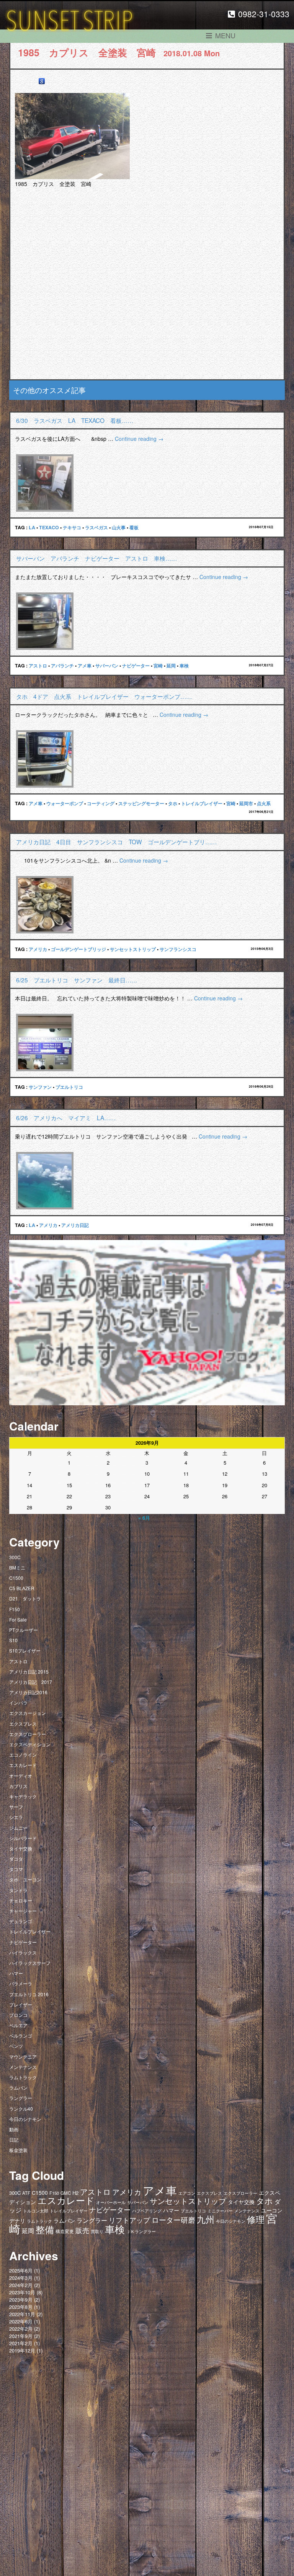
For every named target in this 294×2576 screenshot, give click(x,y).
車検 (184, 666)
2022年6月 (21, 2321)
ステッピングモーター (141, 803)
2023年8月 (21, 2307)
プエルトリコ (69, 1087)
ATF (26, 2193)
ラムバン (18, 2087)
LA (32, 527)
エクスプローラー (28, 1734)
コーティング (101, 803)
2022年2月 (21, 2329)
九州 (206, 2219)
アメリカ (38, 949)
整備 (45, 2229)
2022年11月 (22, 2314)
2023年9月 (21, 2299)
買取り (97, 2231)
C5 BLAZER (22, 1588)
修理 (256, 2219)
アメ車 (85, 666)
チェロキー (21, 1900)
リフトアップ (129, 2220)
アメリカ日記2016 (28, 1692)
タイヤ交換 (21, 1848)
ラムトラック (23, 2077)
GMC (66, 2193)
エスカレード (23, 1765)
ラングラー (21, 2098)
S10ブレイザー (25, 1650)
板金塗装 (18, 2150)
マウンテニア (23, 2056)
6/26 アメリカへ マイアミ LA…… (66, 1118)
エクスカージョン (28, 1713)
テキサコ (72, 527)
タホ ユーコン (25, 1879)
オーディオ (21, 1776)
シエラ (16, 1817)
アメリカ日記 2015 (29, 1671)
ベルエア (18, 2025)
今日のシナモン (25, 2119)
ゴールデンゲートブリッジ (78, 949)
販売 (82, 2230)
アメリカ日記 (75, 1225)
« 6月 (144, 1518)
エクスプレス (23, 1724)
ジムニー (18, 1828)
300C (15, 1557)
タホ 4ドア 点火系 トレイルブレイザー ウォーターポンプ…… (104, 696)
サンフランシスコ (178, 949)
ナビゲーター (136, 666)
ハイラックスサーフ (30, 1963)
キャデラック (23, 1796)
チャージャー (23, 1911)
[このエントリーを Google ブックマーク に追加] (42, 81)
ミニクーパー (220, 2211)
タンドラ (18, 1890)
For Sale (18, 1619)
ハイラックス (23, 1952)
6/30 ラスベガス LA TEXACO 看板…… (75, 420)
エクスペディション (30, 1744)
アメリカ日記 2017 (31, 1682)
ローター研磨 (173, 2220)
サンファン (40, 1087)
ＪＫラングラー (141, 2231)
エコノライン (23, 1755)
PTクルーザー (24, 1630)
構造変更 (65, 2231)
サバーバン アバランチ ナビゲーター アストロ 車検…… (96, 558)
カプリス (18, 1786)
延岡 (171, 666)
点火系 (264, 803)
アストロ (38, 666)
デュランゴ (21, 1921)
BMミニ (17, 1567)
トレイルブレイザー (202, 803)
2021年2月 (21, 2343)
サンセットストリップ (133, 949)
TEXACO (49, 527)
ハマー (16, 1973)
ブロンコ (18, 2015)
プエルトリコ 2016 (29, 1994)
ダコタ (16, 1859)
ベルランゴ (21, 2035)
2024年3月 (21, 2278)
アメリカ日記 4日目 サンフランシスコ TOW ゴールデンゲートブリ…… (116, 842)
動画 (14, 2129)
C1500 (16, 1578)
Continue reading (139, 439)
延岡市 (246, 803)
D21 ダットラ (25, 1598)
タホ (173, 803)
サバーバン (107, 666)
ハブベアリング (147, 2211)
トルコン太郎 (36, 2211)
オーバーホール (111, 2202)
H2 (75, 2193)
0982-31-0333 (264, 14)
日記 (14, 2140)
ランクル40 (21, 2109)
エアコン (187, 2193)
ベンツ (16, 2046)
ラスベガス (96, 527)
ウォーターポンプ (65, 803)
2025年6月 (21, 2270)
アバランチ (62, 666)
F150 (15, 1609)
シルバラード (23, 1838)
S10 (13, 1640)
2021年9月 (21, 2336)
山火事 (119, 527)
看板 (134, 527)
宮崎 (158, 666)
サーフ (16, 1807)
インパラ (18, 1702)
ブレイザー (21, 2004)
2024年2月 (21, 2285)
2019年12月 (22, 2350)
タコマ (16, 1869)
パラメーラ (21, 1983)
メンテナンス (23, 2067)
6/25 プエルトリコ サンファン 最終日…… (77, 980)
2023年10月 (22, 2292)
